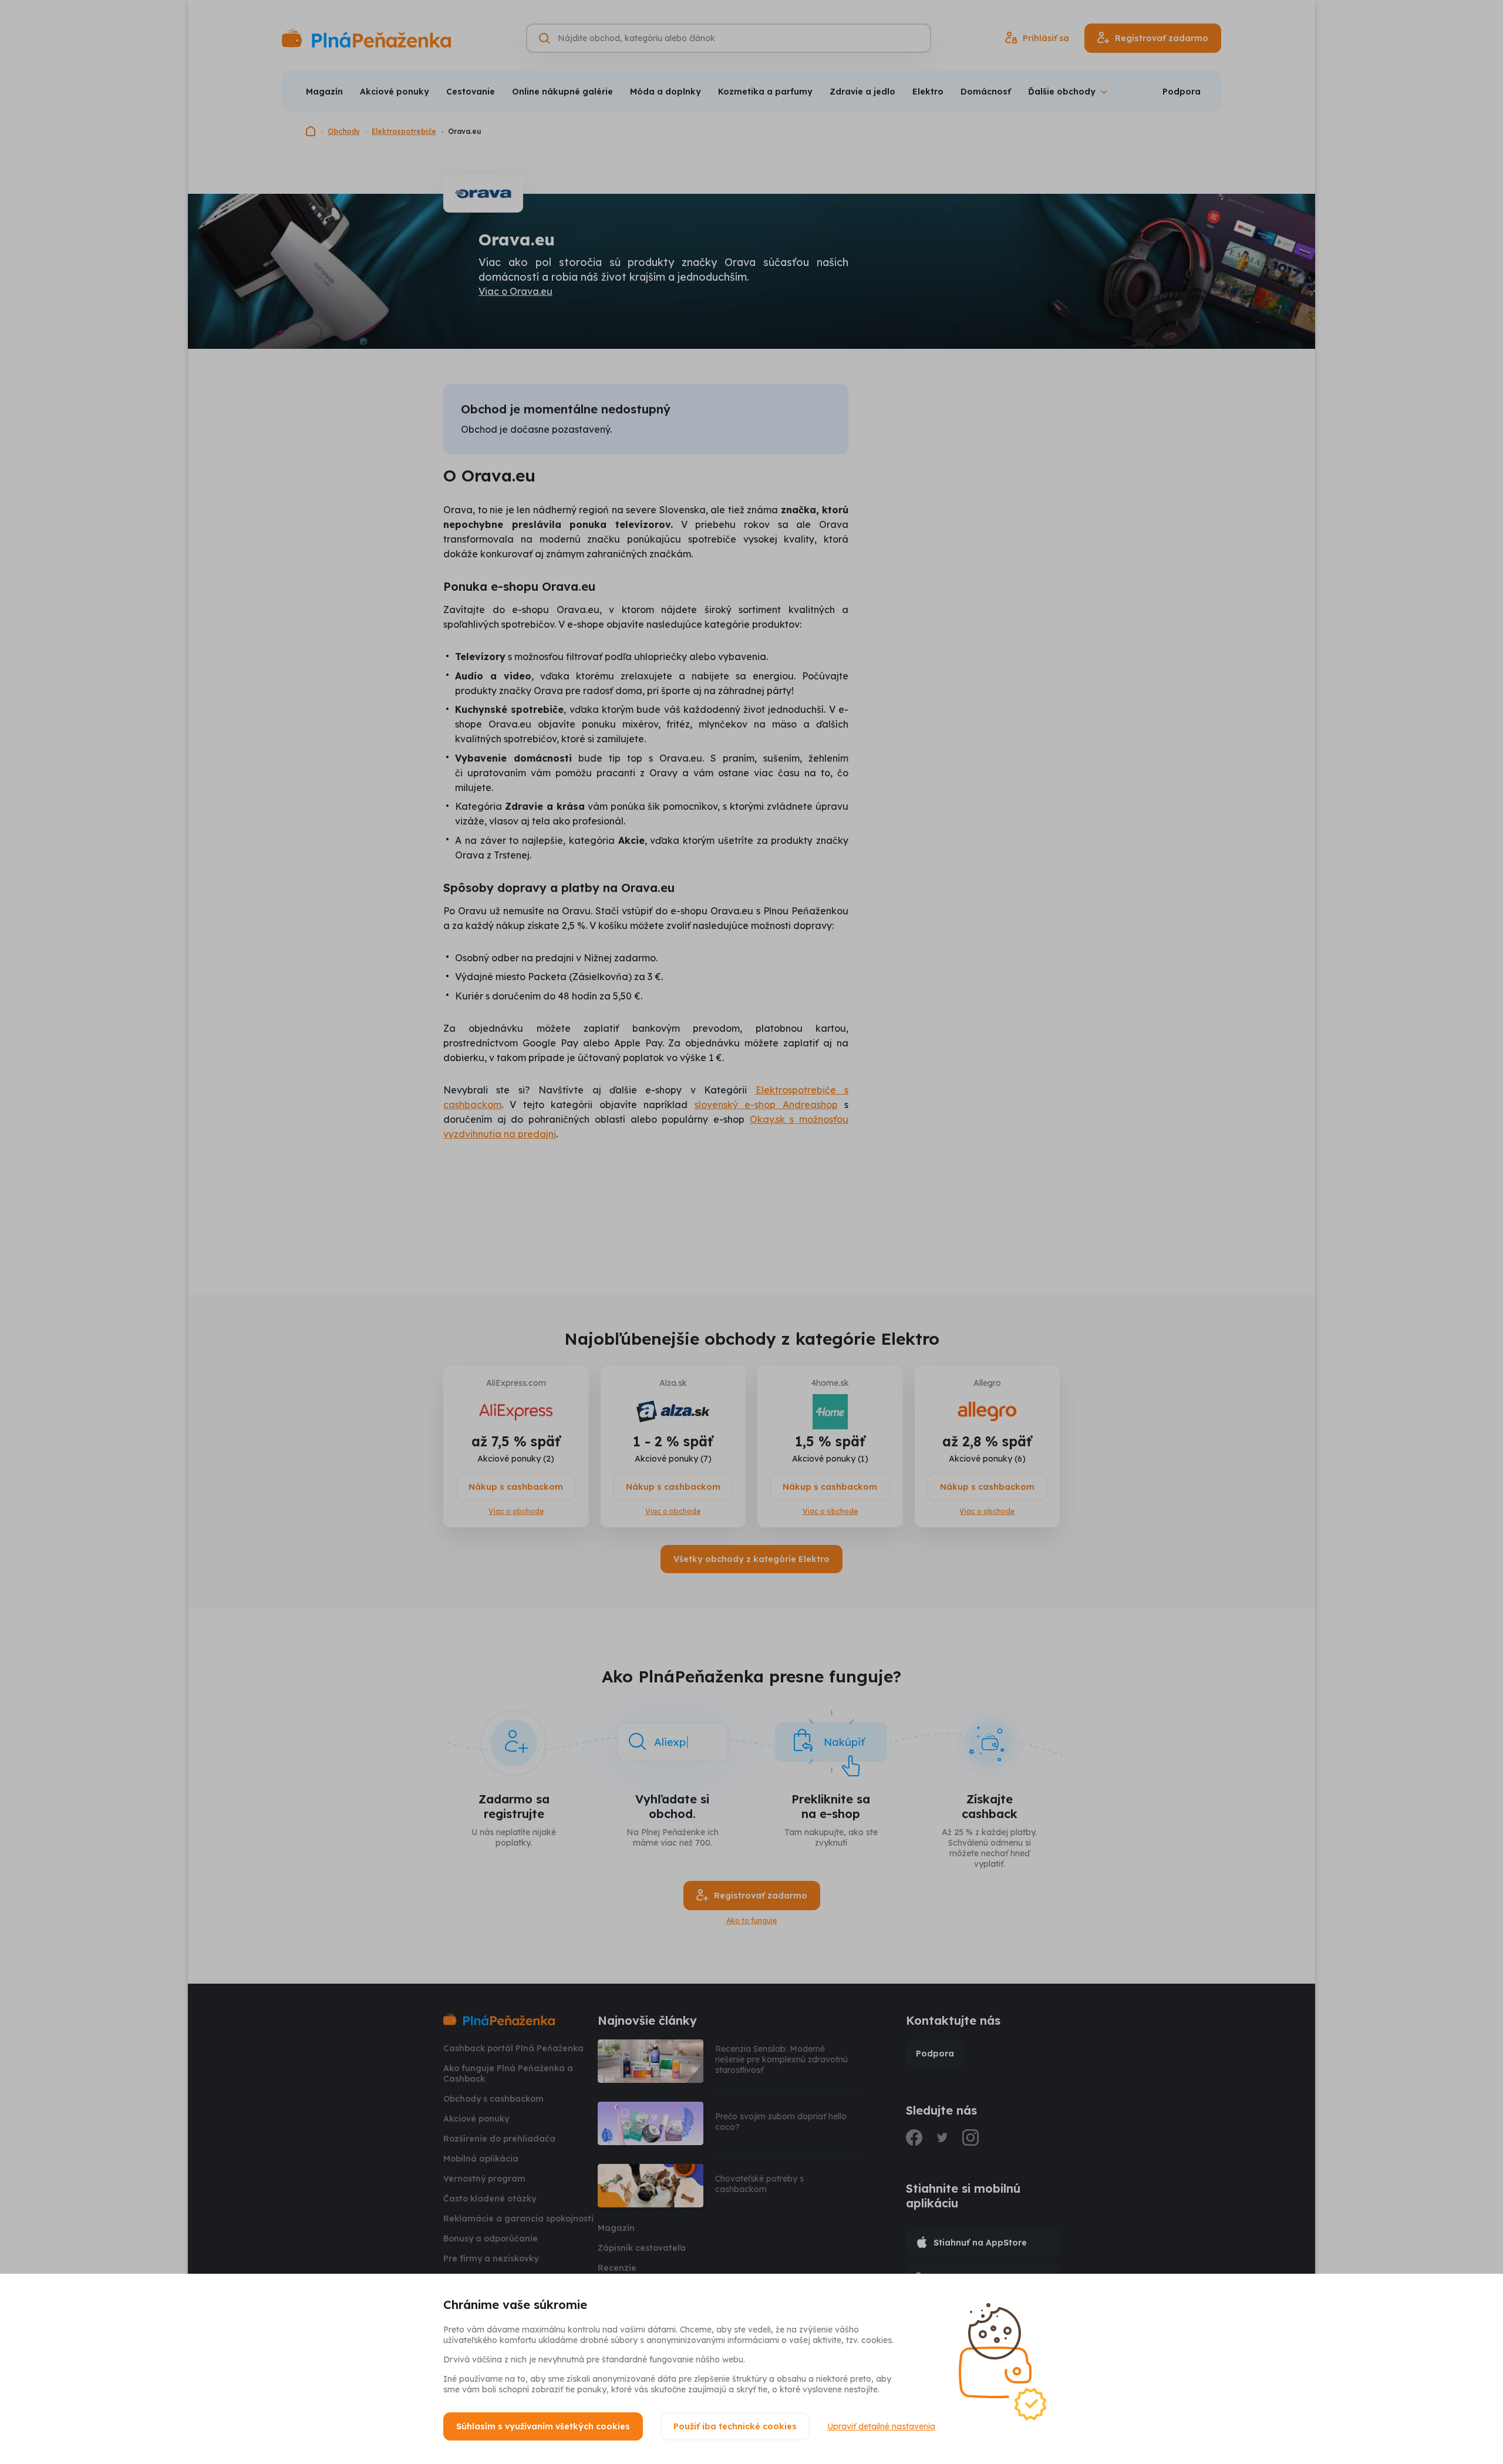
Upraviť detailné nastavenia (881, 2426)
